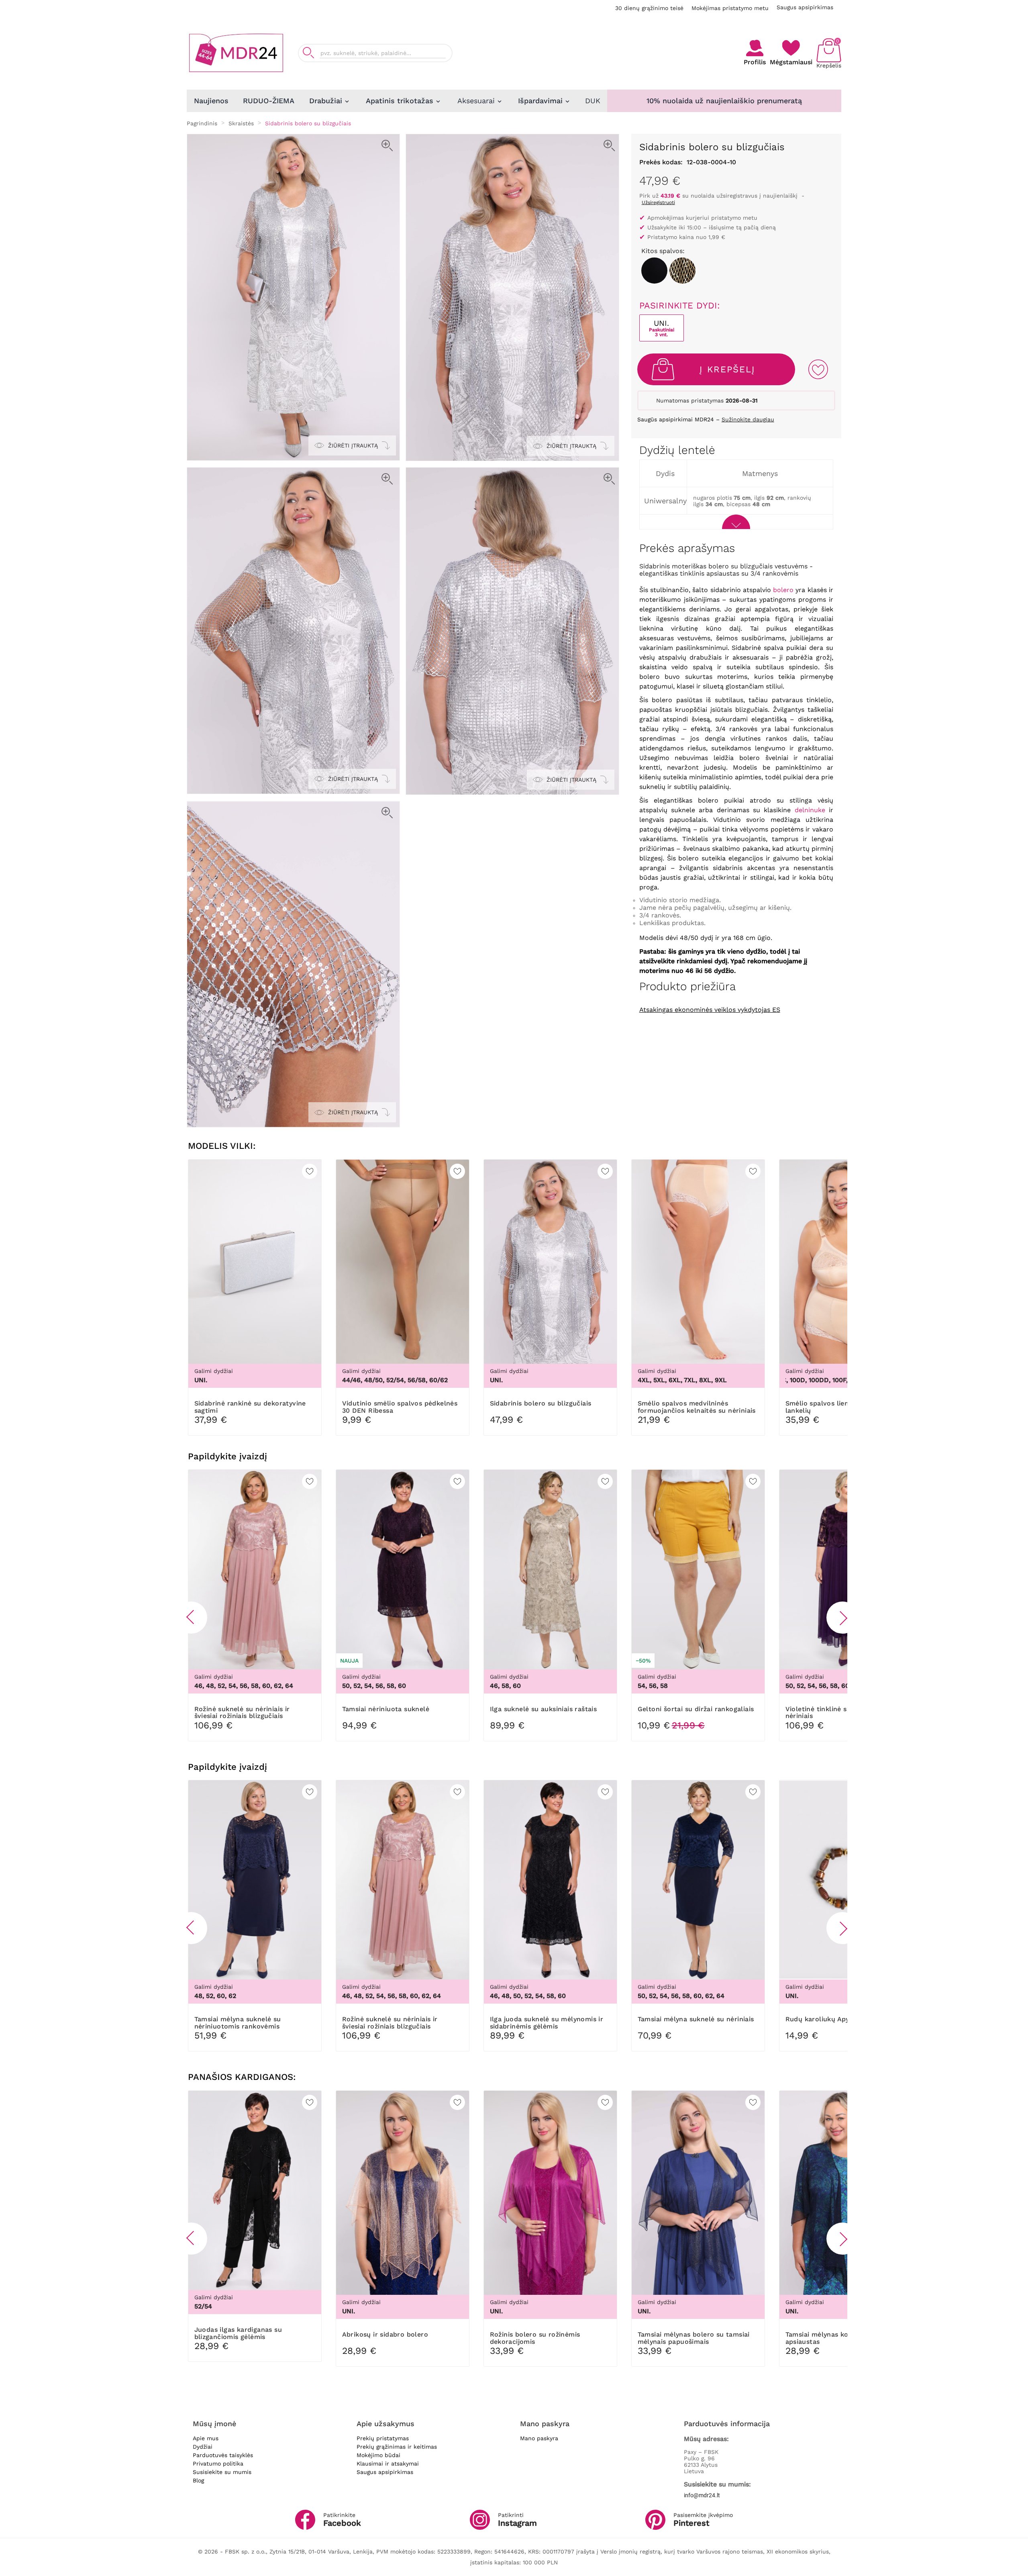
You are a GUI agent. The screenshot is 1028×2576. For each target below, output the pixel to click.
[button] (191, 1618)
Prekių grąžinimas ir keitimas (397, 2447)
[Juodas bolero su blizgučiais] (654, 271)
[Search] (308, 53)
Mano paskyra (539, 2438)
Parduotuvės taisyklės (223, 2455)
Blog (198, 2480)
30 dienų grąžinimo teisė (649, 8)
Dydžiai (203, 2447)
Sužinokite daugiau (748, 419)
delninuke (810, 810)
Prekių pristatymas (383, 2438)
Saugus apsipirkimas (805, 7)
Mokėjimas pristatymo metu (730, 8)
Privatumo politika (218, 2464)
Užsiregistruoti (658, 202)
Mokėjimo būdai (378, 2455)
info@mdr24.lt (702, 2495)
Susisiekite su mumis (222, 2472)
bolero (783, 590)
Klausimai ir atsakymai (388, 2464)
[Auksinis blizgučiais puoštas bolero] (682, 271)
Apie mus (206, 2438)
